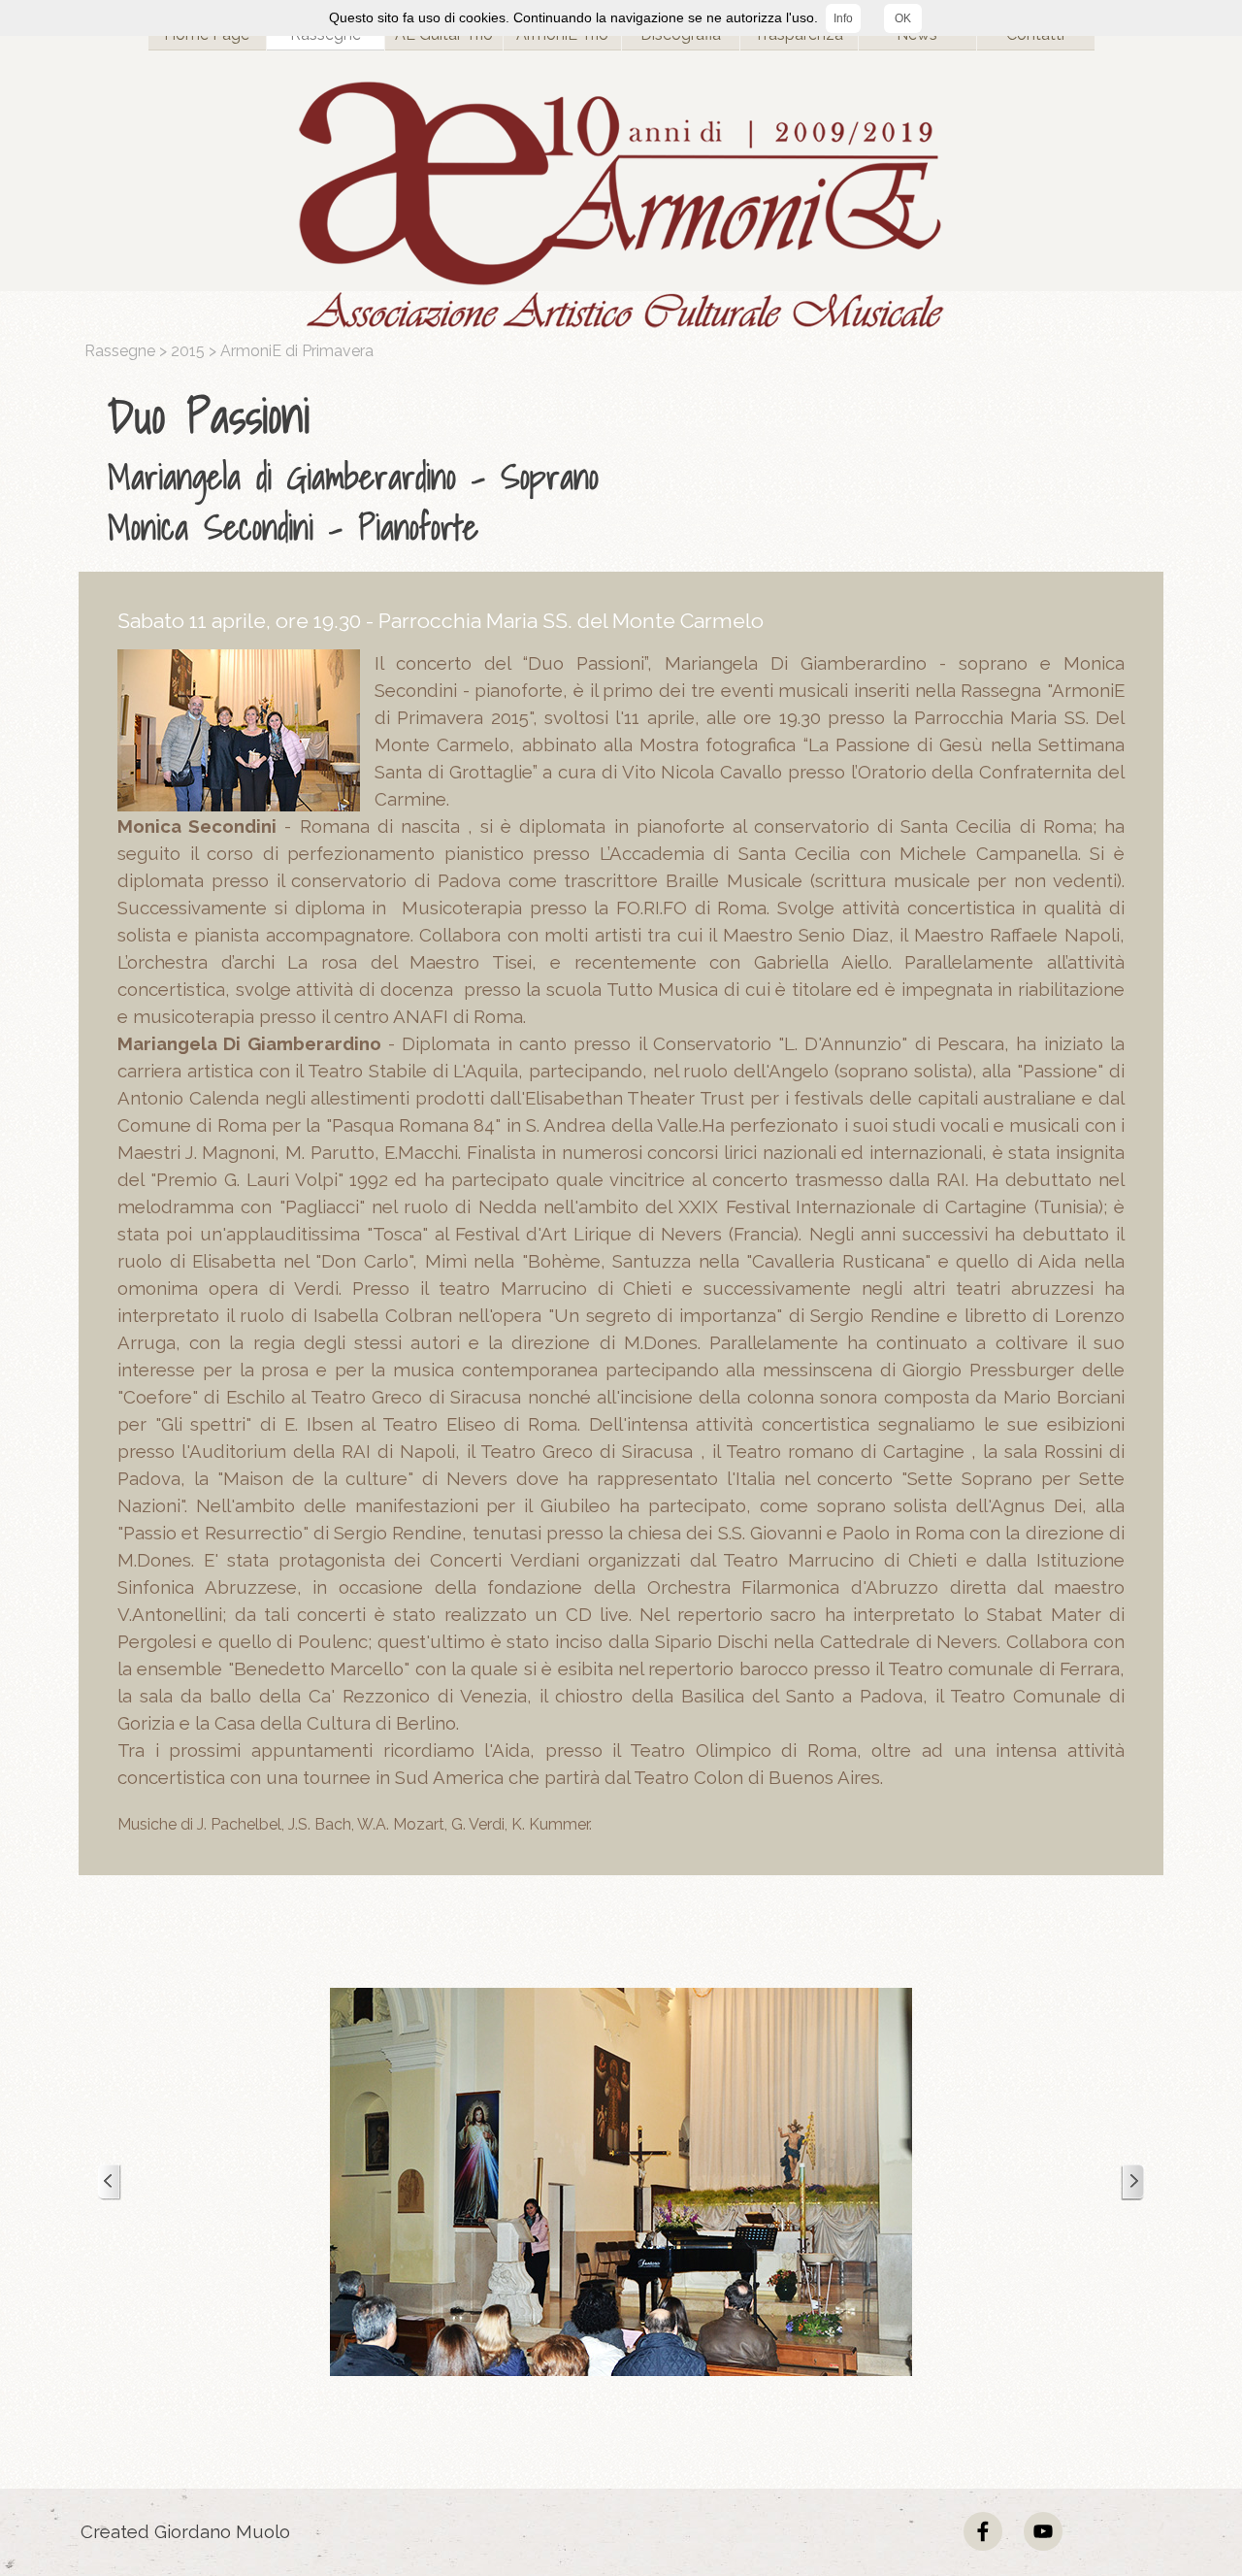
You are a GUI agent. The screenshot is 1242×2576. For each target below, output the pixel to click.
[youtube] (1043, 2531)
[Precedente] (110, 2182)
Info (843, 18)
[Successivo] (1132, 2182)
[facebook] (983, 2531)
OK (903, 18)
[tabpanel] (626, 467)
